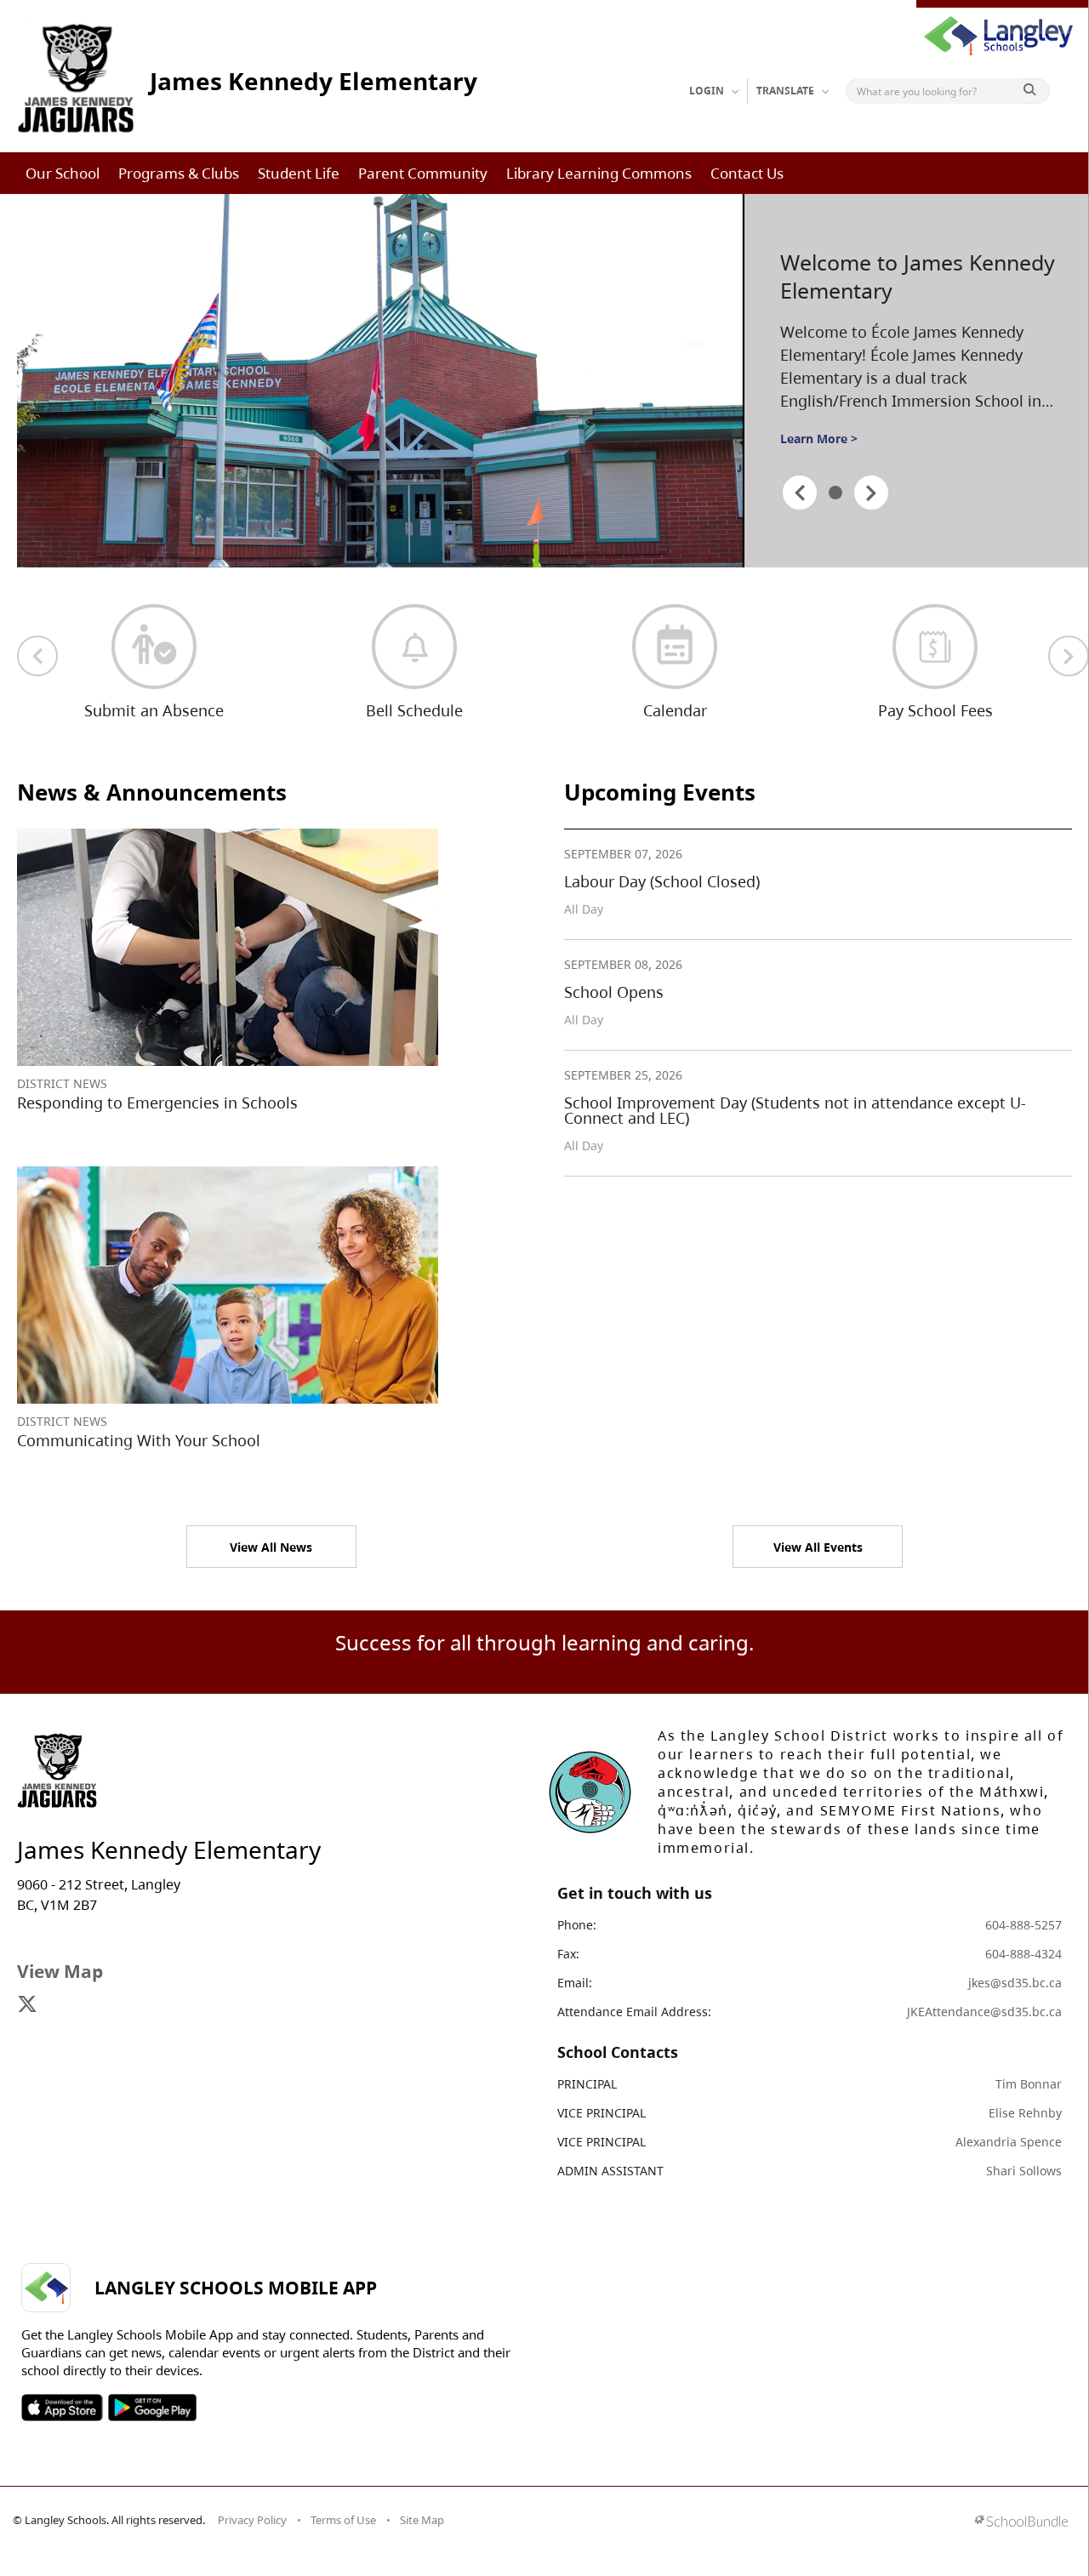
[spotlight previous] (800, 493)
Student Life (299, 173)
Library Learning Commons (599, 173)
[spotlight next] (871, 493)
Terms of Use (343, 2520)
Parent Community (423, 173)
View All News (271, 1547)
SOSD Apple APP (62, 2408)
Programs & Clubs (179, 173)
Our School (63, 173)
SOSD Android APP (152, 2408)
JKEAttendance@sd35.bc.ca (984, 2012)
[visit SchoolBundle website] (1021, 2523)
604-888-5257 (1023, 1925)
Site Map (422, 2520)
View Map (60, 1971)
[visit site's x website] (27, 2005)
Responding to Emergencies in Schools (157, 1103)
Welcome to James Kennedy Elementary (918, 276)
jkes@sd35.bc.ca (1015, 1983)
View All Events (818, 1547)
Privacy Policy (252, 2520)
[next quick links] (1069, 656)
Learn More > (819, 439)
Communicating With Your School (139, 1440)
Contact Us (747, 173)
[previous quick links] (37, 656)
